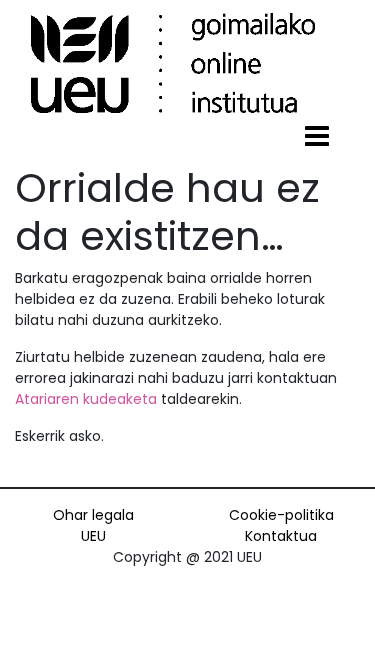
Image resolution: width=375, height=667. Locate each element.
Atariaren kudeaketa (86, 399)
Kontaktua (281, 536)
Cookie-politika (281, 515)
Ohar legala (93, 515)
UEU (93, 536)
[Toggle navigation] (317, 137)
